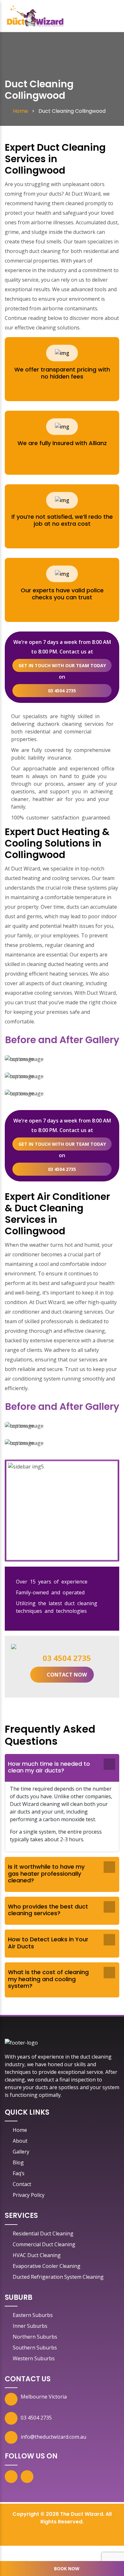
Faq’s (19, 2173)
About (20, 2141)
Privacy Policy (29, 2195)
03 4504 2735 (62, 691)
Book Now (67, 2569)
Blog (18, 2162)
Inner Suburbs (30, 2326)
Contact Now (67, 1675)
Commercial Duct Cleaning (44, 2244)
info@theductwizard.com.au (53, 2437)
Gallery (21, 2152)
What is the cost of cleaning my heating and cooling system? (48, 1979)
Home (20, 2130)
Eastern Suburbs (33, 2315)
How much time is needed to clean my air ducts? (49, 1767)
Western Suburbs (34, 2358)
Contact (22, 2184)
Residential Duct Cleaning (43, 2233)
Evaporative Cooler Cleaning (47, 2266)
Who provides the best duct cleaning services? (48, 1910)
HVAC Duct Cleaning (37, 2255)
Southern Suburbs (35, 2348)
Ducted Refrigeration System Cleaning (58, 2277)
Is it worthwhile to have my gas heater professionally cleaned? (46, 1873)
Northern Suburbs (35, 2337)
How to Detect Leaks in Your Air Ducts (48, 1943)
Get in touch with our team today (62, 665)
